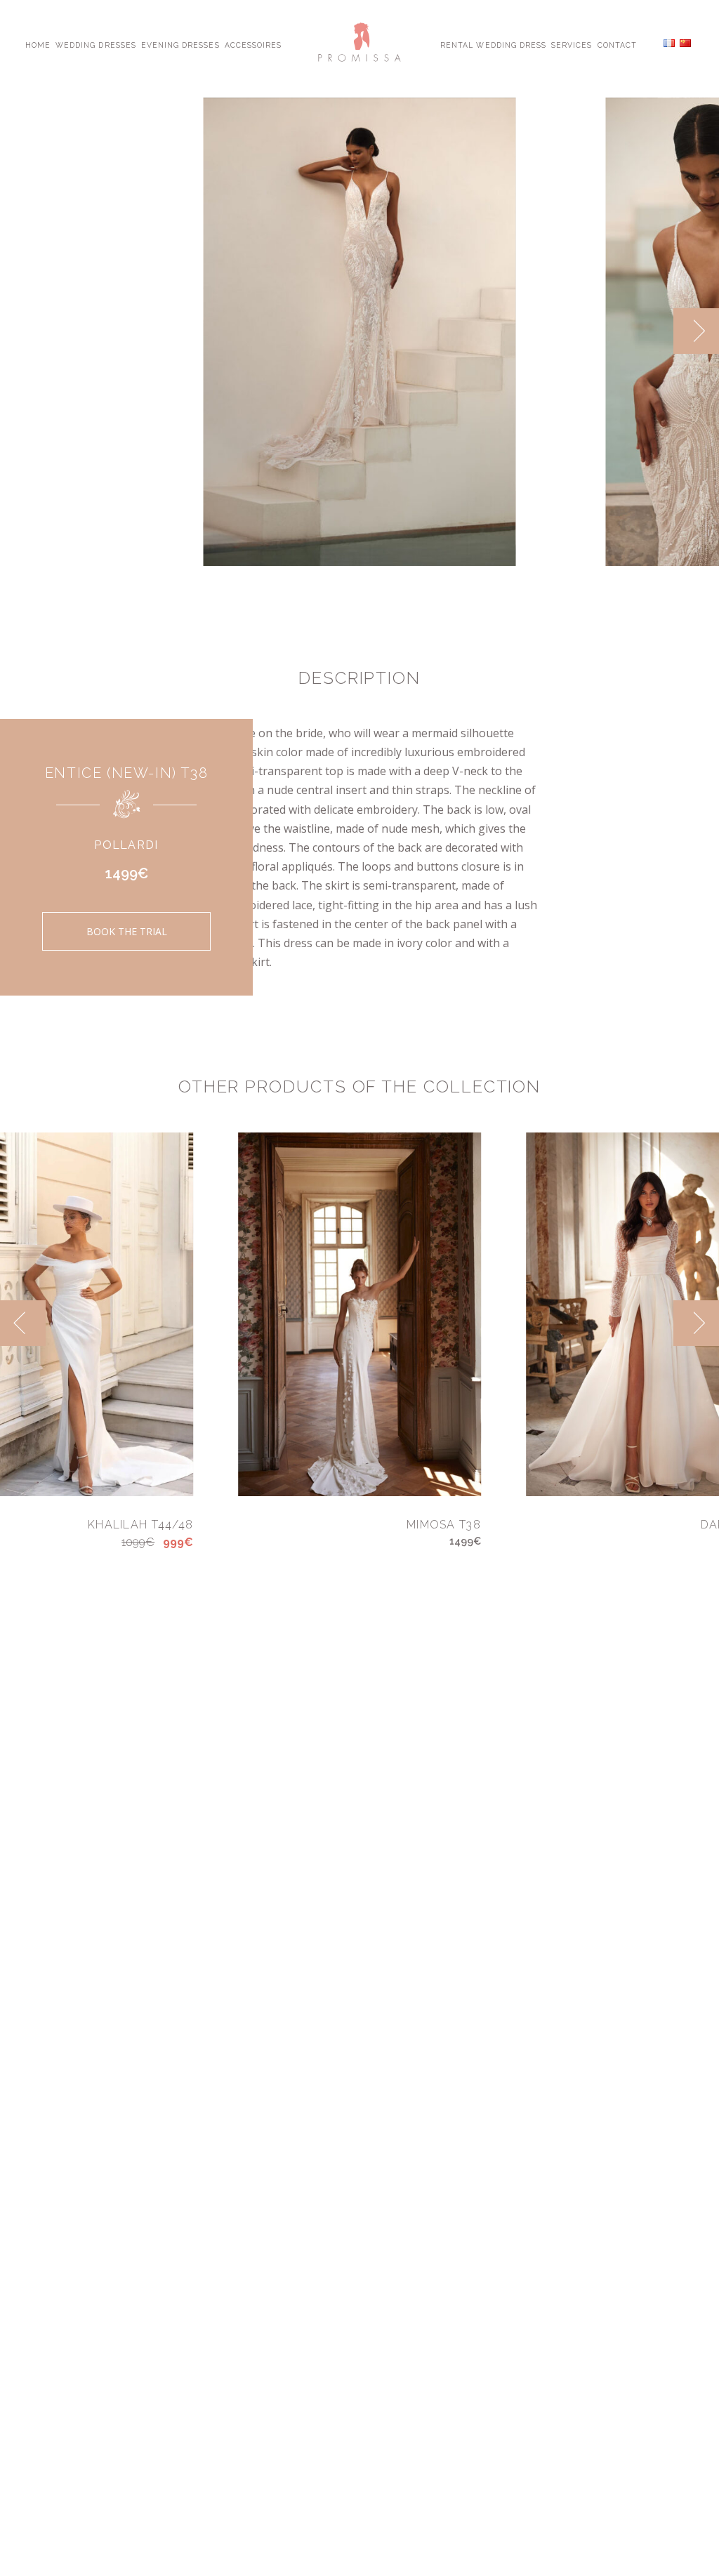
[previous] (651, 331)
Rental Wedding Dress (493, 44)
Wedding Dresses (96, 44)
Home (38, 44)
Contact (617, 44)
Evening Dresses (180, 44)
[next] (696, 331)
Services (572, 44)
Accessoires (253, 44)
